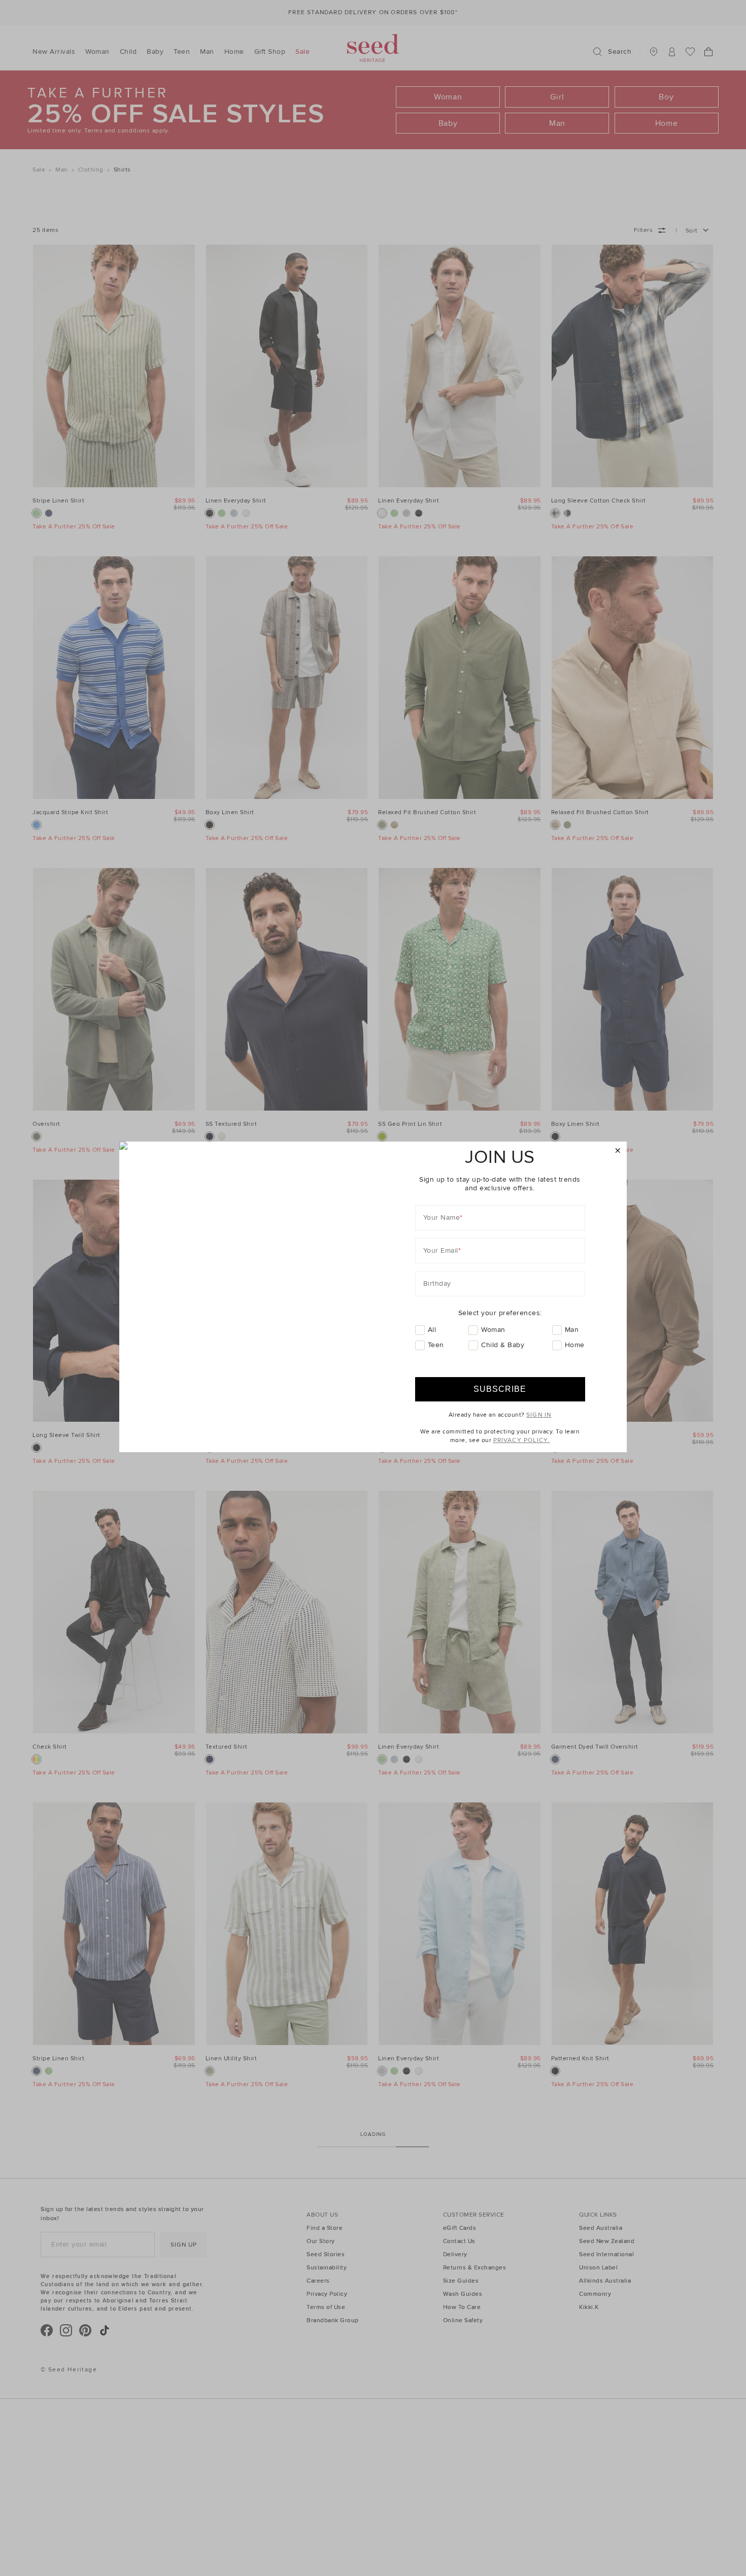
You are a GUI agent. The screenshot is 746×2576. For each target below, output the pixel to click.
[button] (618, 1151)
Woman (493, 1330)
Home (575, 1345)
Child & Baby (503, 1345)
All (432, 1330)
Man (572, 1330)
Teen (436, 1345)
